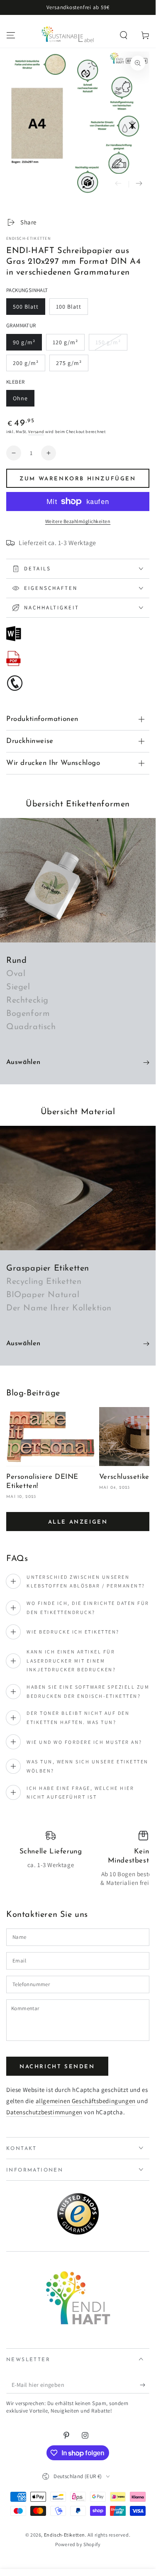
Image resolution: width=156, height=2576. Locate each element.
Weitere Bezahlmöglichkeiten (78, 521)
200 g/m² (29, 365)
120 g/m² (68, 345)
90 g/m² (27, 345)
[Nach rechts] (139, 184)
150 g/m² (111, 345)
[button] (124, 35)
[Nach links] (118, 184)
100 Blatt (72, 309)
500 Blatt (29, 309)
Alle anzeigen (78, 1522)
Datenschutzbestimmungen (44, 2112)
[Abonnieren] (145, 2385)
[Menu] (11, 35)
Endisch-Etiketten (28, 238)
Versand (36, 432)
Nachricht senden (57, 2067)
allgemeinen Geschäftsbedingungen (86, 2101)
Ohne (23, 401)
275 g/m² (72, 365)
